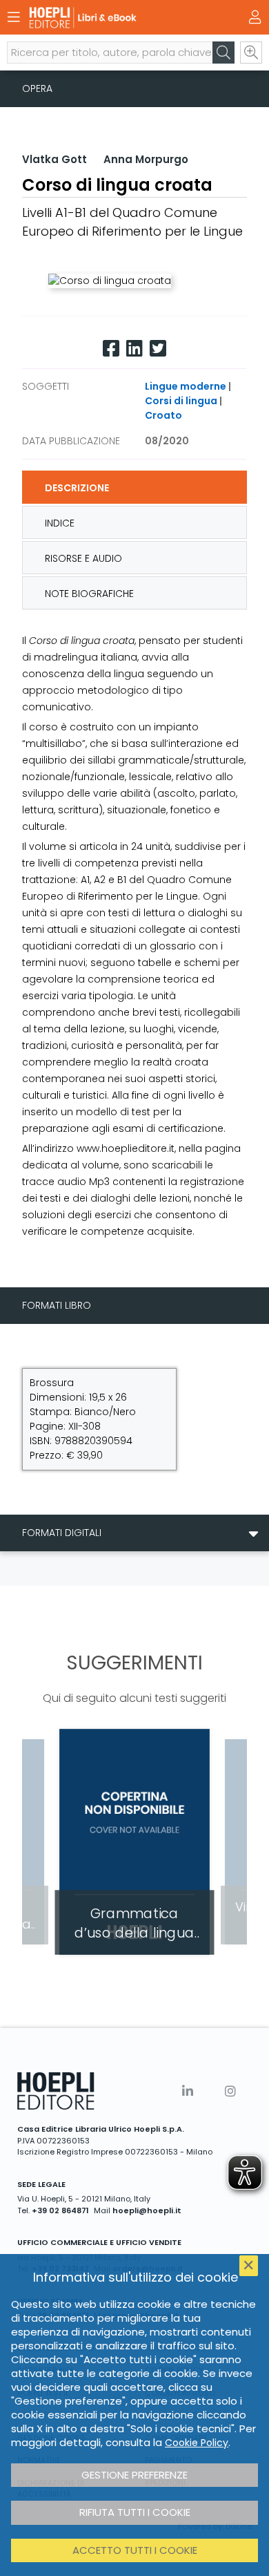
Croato (163, 415)
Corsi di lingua (181, 401)
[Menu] (14, 17)
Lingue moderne (186, 386)
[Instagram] (230, 2091)
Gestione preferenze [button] (134, 2475)
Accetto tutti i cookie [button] (135, 2550)
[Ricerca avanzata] (251, 53)
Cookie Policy (197, 2443)
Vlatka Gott (54, 159)
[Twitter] (158, 349)
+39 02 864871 (60, 2210)
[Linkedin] (134, 349)
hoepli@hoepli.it (147, 2210)
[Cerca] (223, 53)
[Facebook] (111, 349)
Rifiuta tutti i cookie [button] (135, 2512)
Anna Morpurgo (146, 159)
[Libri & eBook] (110, 18)
